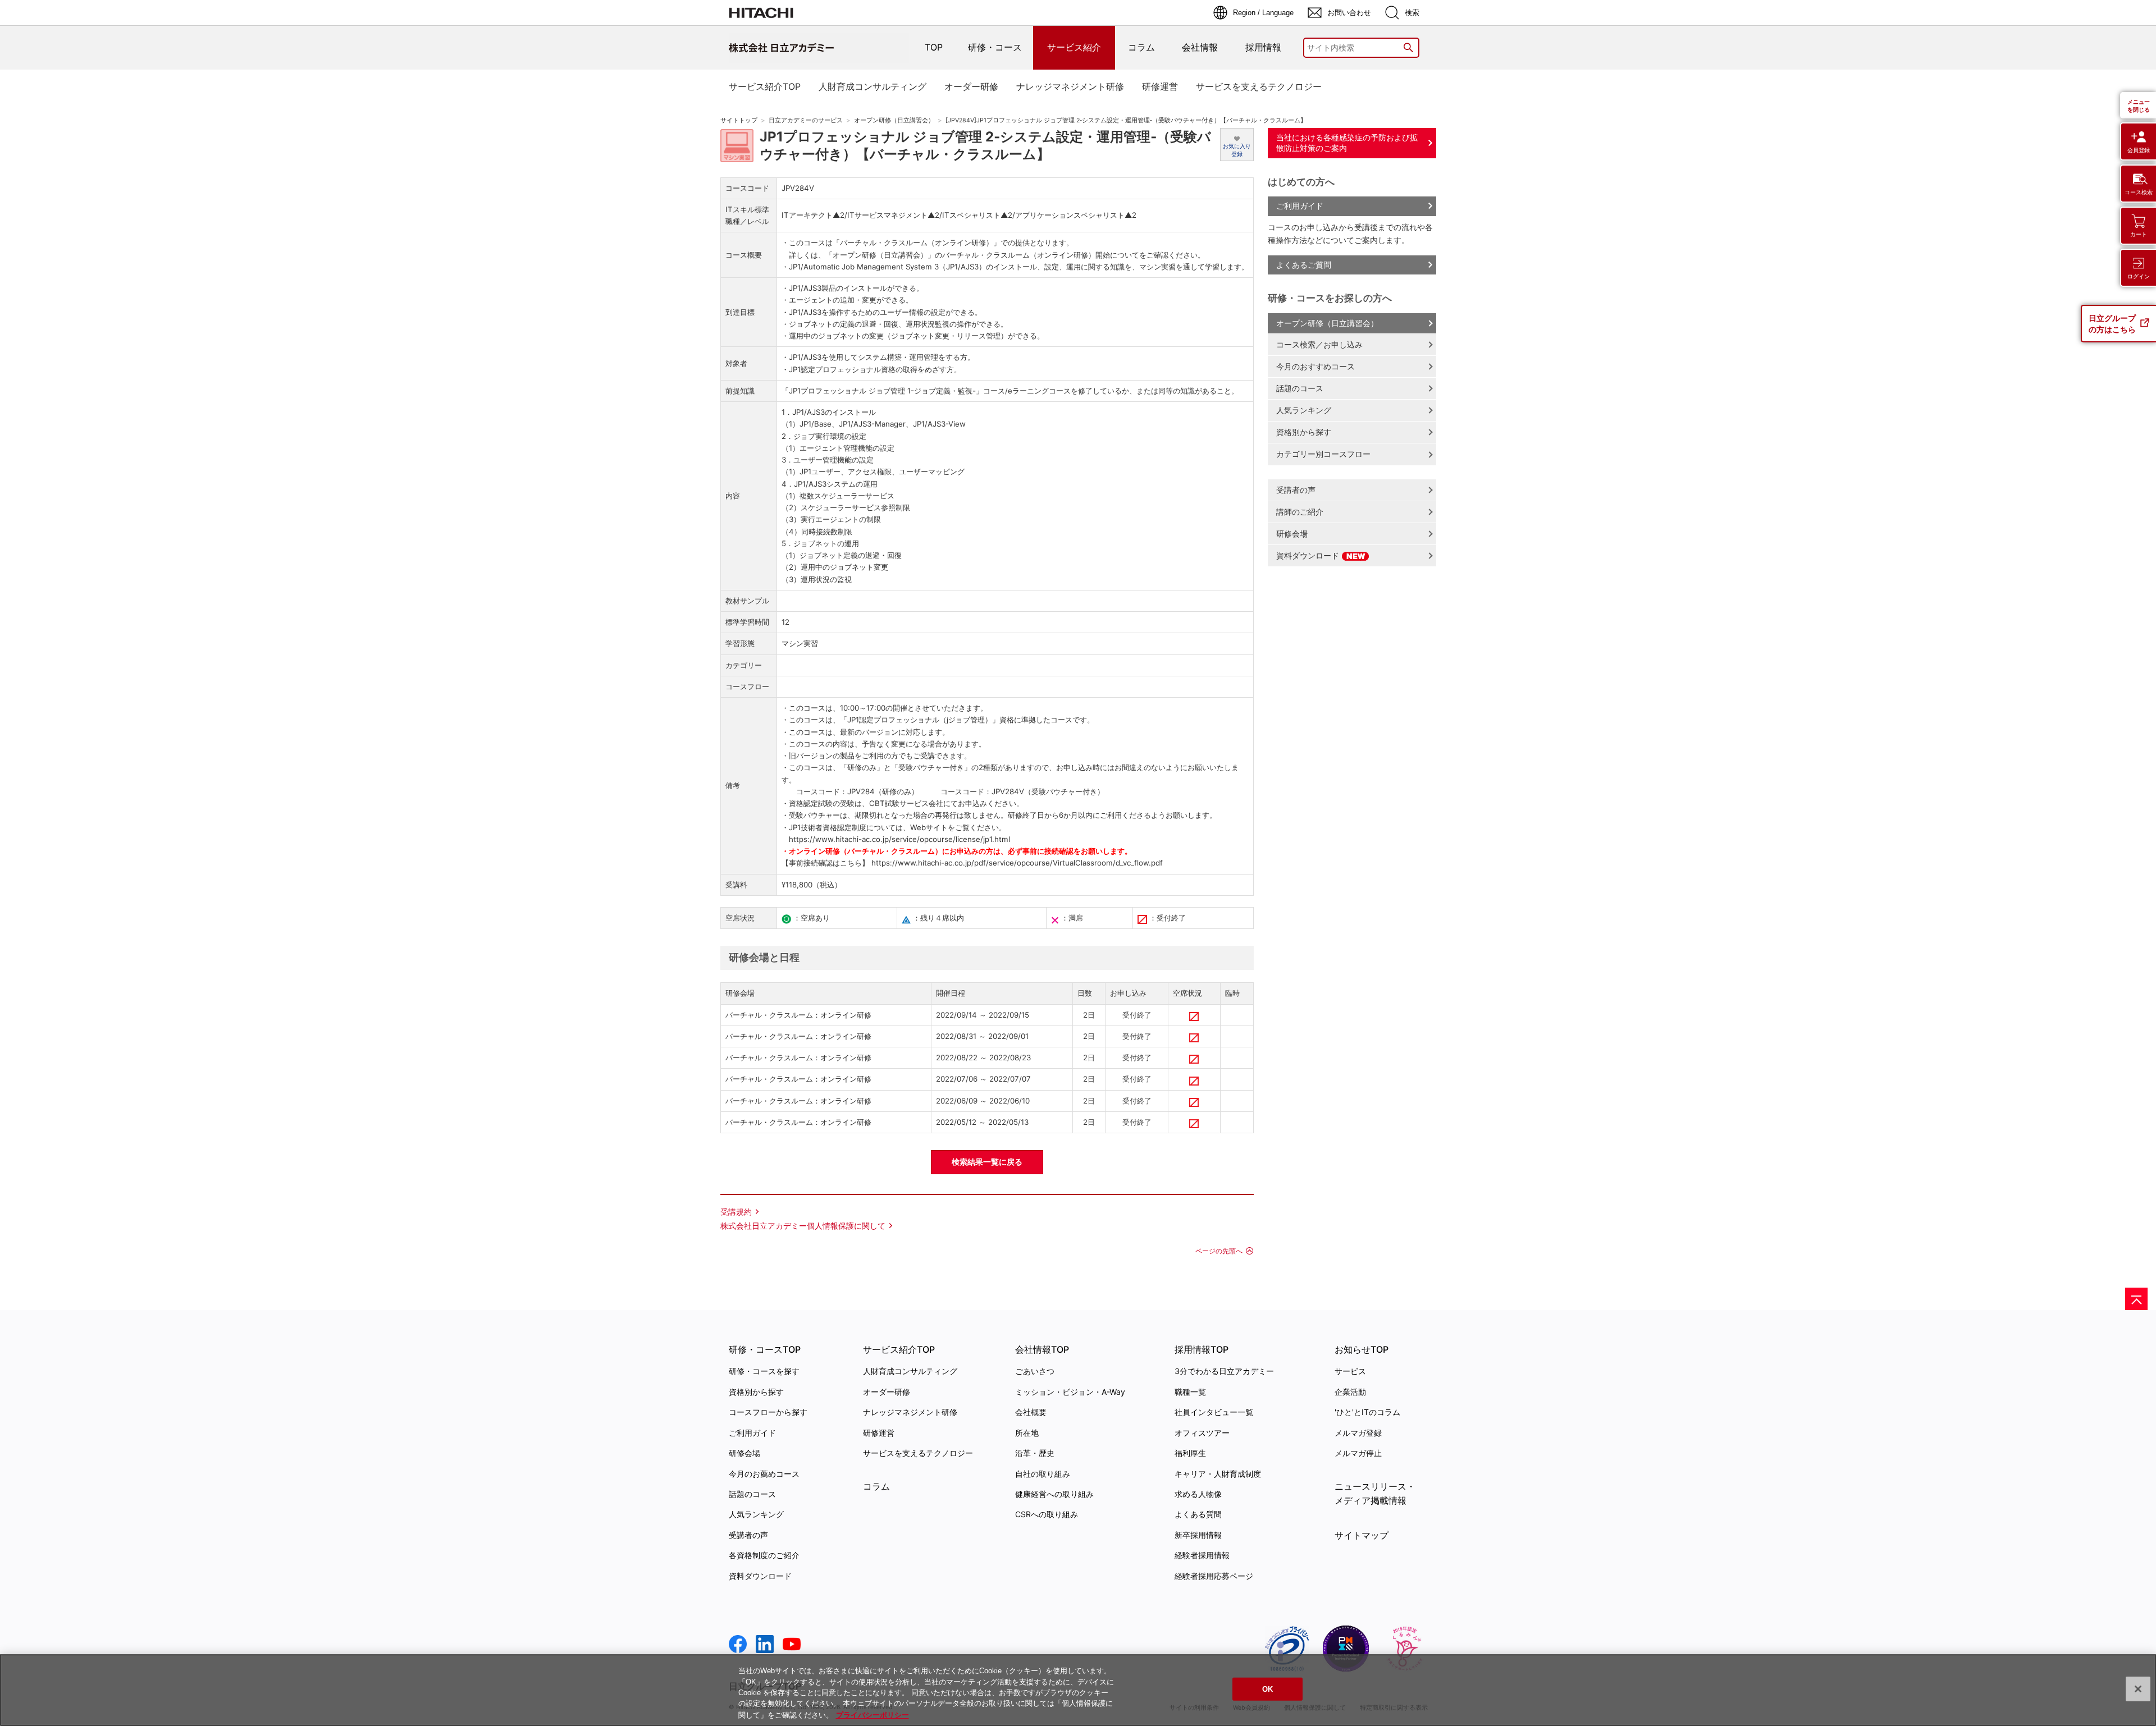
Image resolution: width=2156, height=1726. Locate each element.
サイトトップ (739, 120)
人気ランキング (1304, 410)
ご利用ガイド (1300, 206)
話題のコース (1300, 388)
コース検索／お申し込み (1319, 344)
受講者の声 (1296, 490)
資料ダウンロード (1309, 555)
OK (1267, 1689)
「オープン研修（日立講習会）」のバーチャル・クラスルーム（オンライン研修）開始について (982, 255)
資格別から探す (1304, 432)
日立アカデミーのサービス (806, 120)
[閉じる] (2138, 1689)
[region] (1078, 1690)
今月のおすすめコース (1315, 366)
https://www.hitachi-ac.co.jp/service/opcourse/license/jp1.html (899, 839)
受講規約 (736, 1212)
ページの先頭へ (1219, 1251)
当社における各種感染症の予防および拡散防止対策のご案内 (1347, 143)
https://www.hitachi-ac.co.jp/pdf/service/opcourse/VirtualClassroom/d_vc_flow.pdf (1016, 863)
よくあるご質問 (1304, 265)
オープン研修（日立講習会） (894, 120)
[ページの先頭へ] (2136, 1299)
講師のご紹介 (1300, 512)
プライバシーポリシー (873, 1714)
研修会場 (1292, 534)
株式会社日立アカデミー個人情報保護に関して (803, 1226)
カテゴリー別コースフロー (1323, 454)
